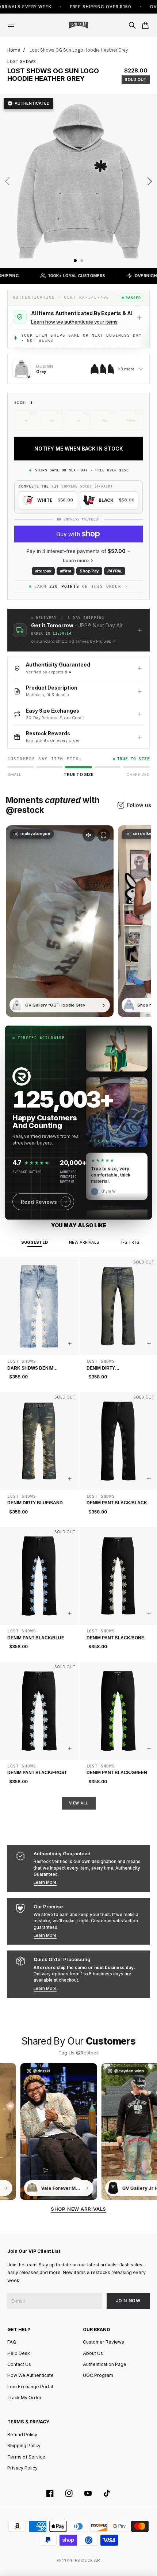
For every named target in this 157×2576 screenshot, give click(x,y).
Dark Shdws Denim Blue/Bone (30, 1369)
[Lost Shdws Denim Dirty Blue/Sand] (39, 1441)
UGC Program (98, 2375)
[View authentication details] (139, 318)
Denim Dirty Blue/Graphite (104, 1369)
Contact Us (19, 2364)
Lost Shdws (22, 61)
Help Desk (19, 2353)
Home (14, 50)
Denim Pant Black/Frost (37, 1773)
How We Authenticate (30, 2375)
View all (79, 1803)
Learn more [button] (76, 561)
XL (105, 420)
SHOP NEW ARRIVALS (78, 2209)
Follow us (139, 805)
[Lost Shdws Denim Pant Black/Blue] (39, 1576)
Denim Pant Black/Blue (36, 1638)
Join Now (128, 2301)
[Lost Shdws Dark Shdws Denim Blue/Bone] (39, 1306)
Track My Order (24, 2398)
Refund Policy (22, 2435)
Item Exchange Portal (30, 2387)
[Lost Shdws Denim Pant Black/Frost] (39, 1711)
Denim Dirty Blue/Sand (35, 1503)
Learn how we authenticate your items (74, 322)
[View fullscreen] (104, 835)
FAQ (12, 2342)
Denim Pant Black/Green (117, 1773)
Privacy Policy (22, 2468)
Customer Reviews (104, 2342)
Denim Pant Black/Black (117, 1503)
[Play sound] (89, 835)
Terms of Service (26, 2457)
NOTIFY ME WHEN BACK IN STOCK (79, 449)
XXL (131, 420)
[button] (78, 630)
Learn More (45, 1882)
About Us (93, 2353)
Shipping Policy (24, 2446)
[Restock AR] (78, 25)
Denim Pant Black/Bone (115, 1638)
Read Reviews (39, 1202)
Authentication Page (105, 2364)
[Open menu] (11, 25)
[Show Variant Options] (70, 1344)
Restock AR (87, 2560)
